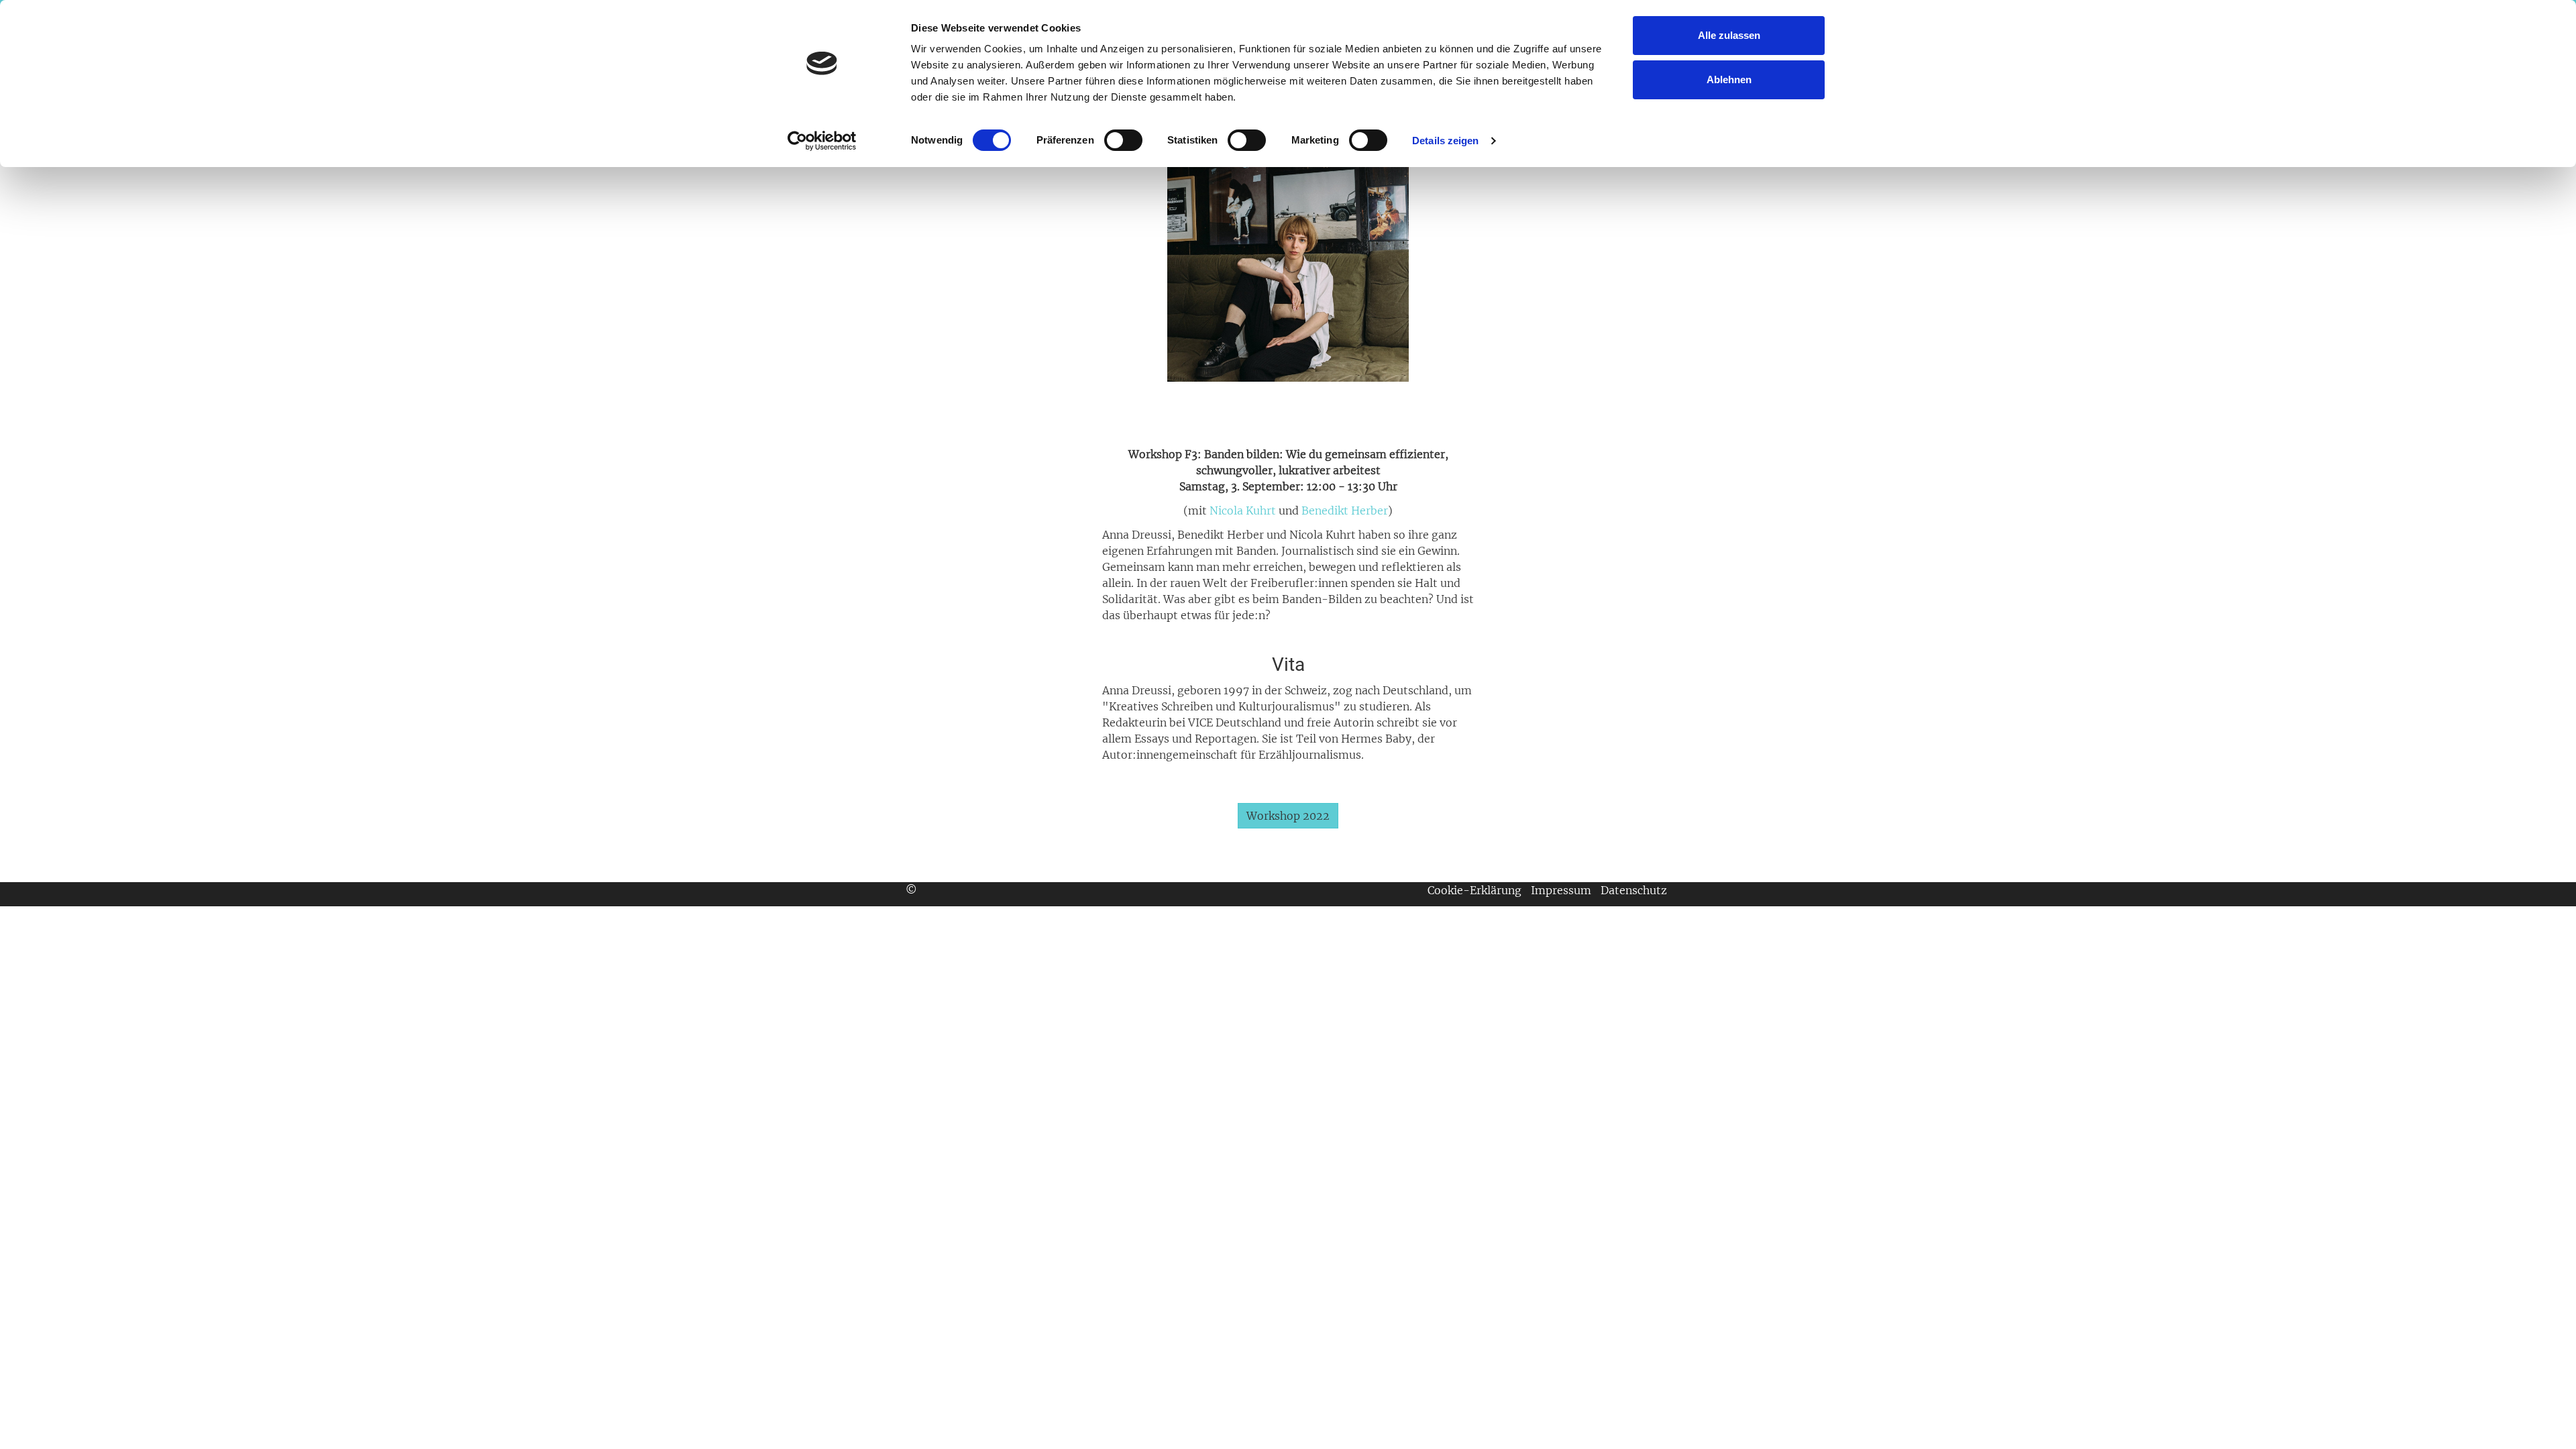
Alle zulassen (1729, 35)
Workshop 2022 (1288, 816)
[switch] (1123, 140)
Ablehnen (1729, 79)
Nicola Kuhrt (1243, 511)
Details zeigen (1445, 141)
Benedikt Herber (1345, 511)
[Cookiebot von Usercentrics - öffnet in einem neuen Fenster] (822, 141)
